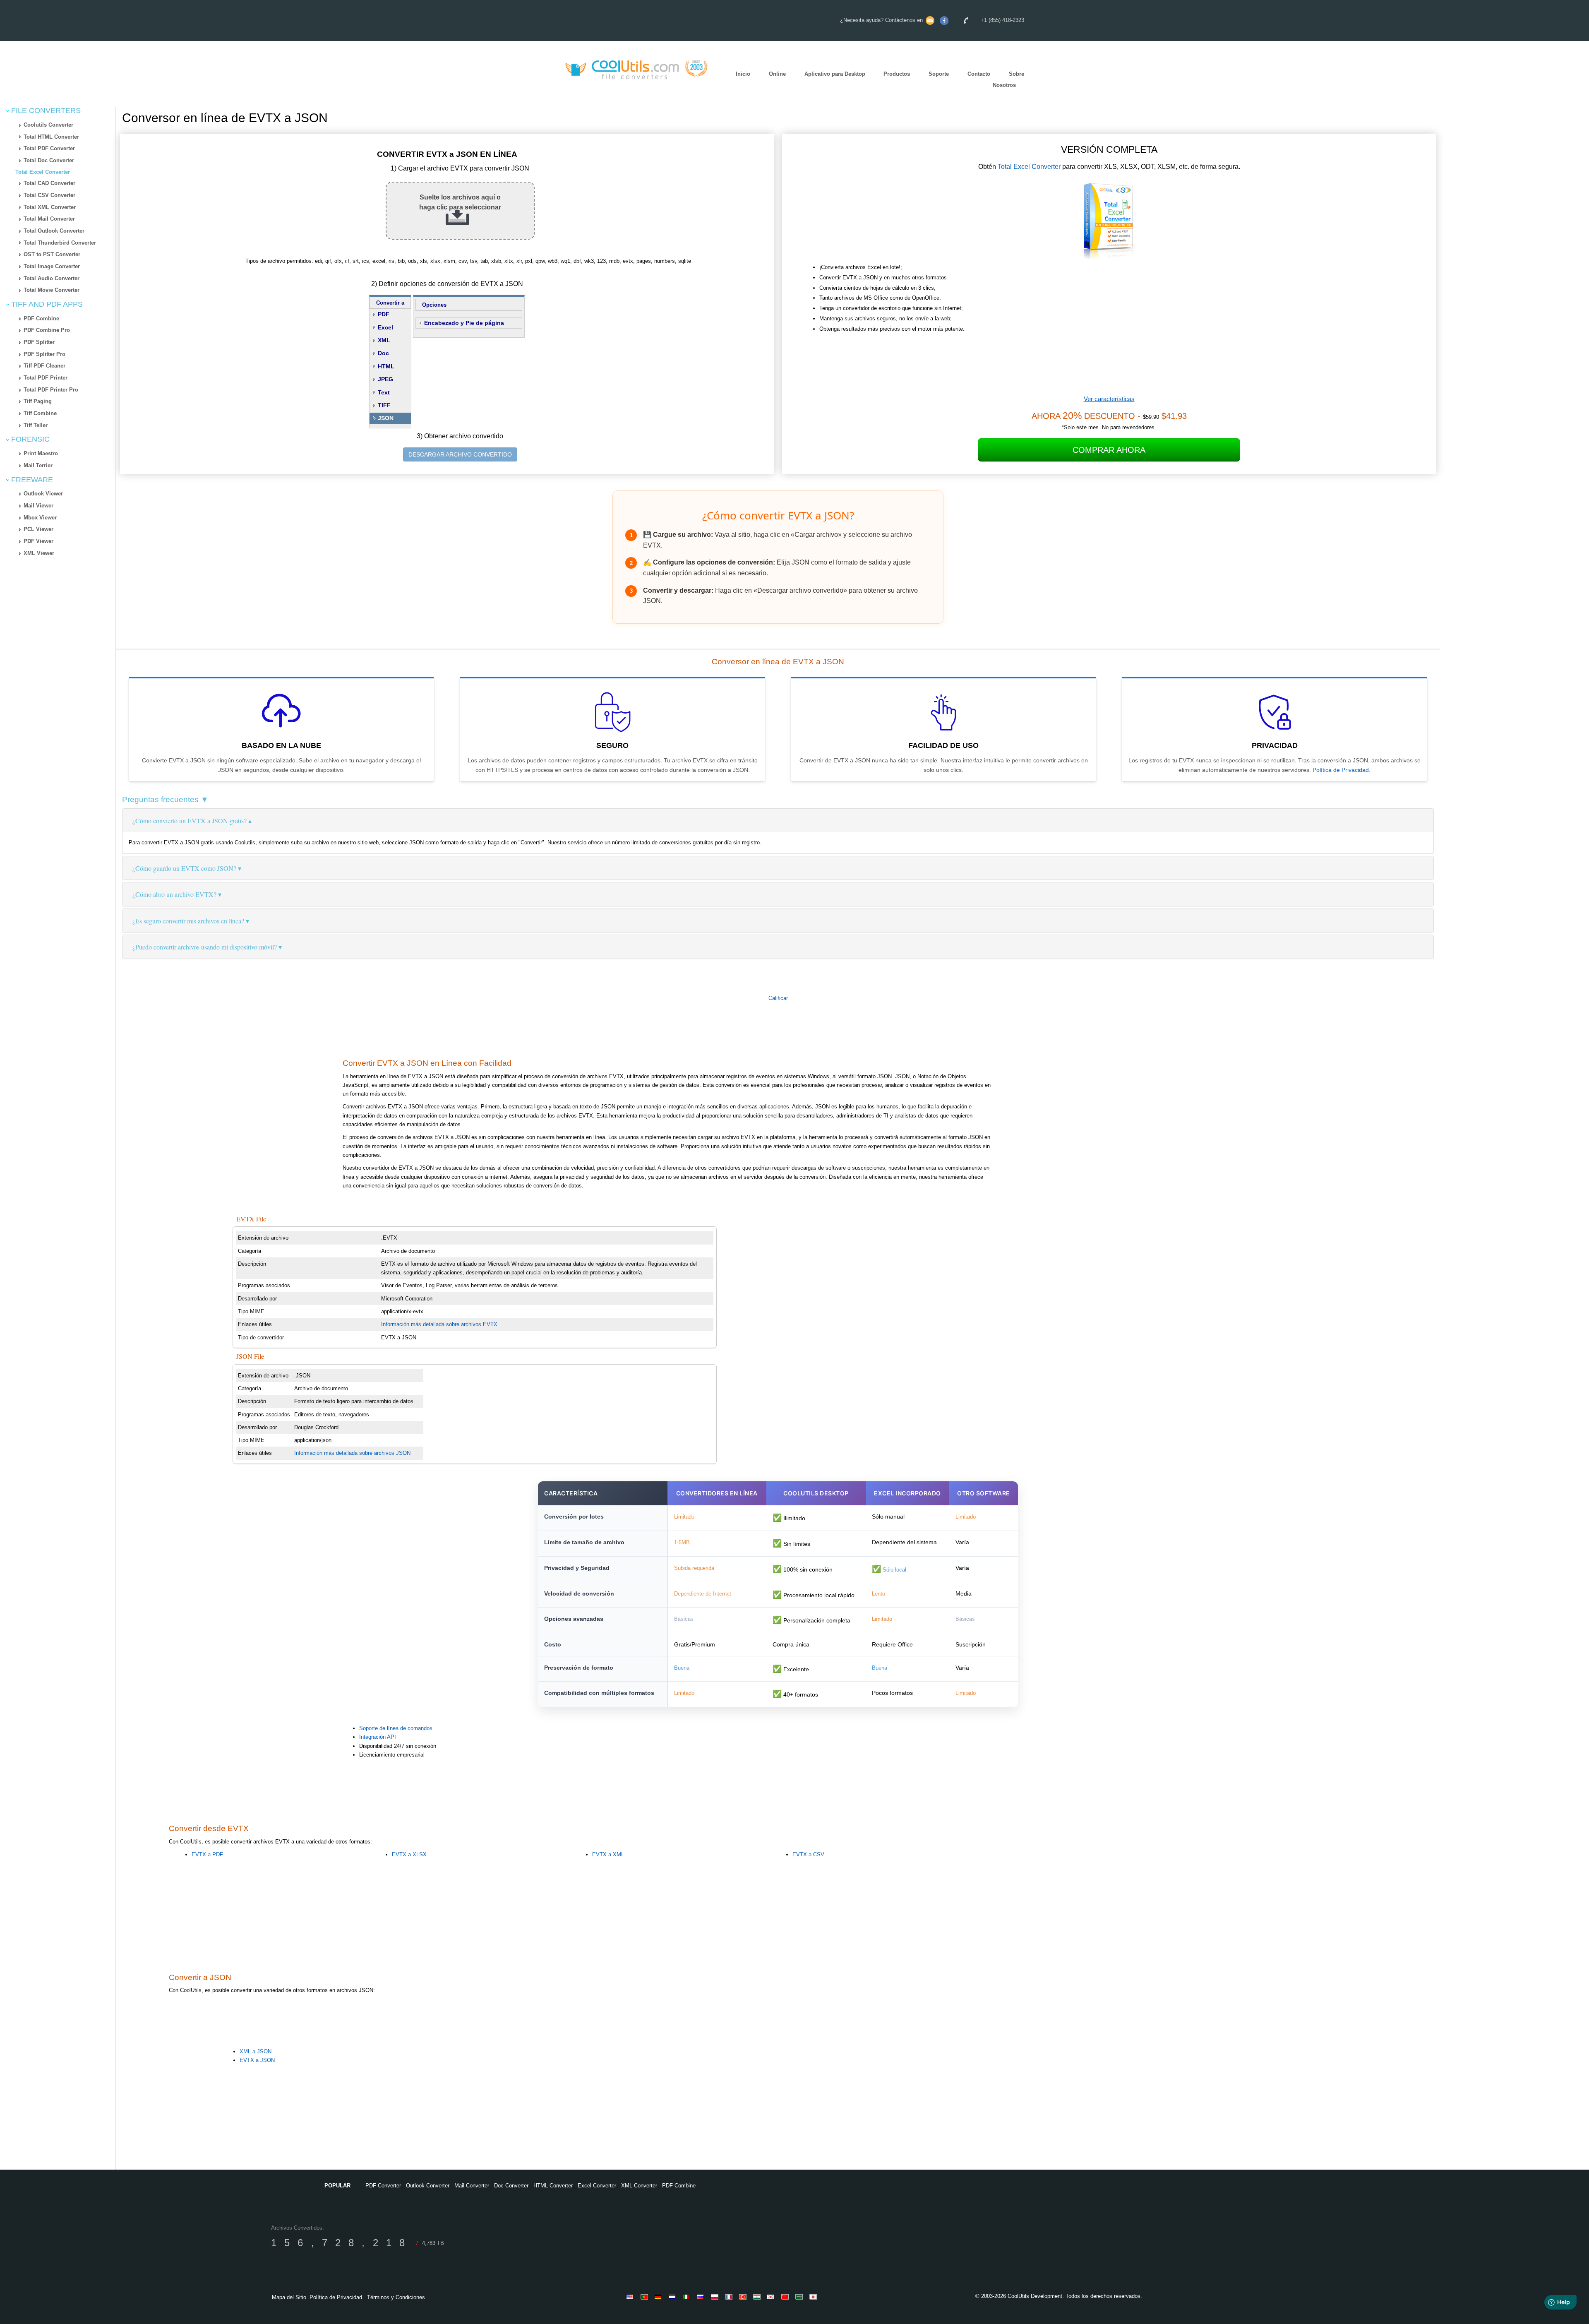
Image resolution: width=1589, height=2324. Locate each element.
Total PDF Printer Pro (51, 390)
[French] (730, 2297)
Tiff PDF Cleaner (44, 366)
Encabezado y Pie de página (464, 323)
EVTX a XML (608, 1854)
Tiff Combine (40, 413)
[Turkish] (744, 2297)
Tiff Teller (36, 425)
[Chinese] (786, 2297)
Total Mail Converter (49, 219)
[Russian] (702, 2297)
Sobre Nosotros (1008, 79)
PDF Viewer (38, 541)
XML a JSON (256, 2051)
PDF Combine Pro (47, 330)
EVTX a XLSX (409, 1854)
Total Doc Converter (49, 160)
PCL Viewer (38, 529)
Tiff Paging (38, 401)
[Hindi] (758, 2297)
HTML (386, 366)
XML (384, 340)
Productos (897, 74)
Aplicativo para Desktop (835, 74)
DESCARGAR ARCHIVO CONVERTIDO (460, 454)
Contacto (979, 74)
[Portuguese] (646, 2297)
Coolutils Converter (48, 125)
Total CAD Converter (49, 183)
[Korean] (772, 2297)
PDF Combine (41, 318)
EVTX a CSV (808, 1854)
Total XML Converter (50, 207)
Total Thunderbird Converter (60, 243)
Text (384, 392)
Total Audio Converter (52, 278)
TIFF (384, 405)
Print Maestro (41, 453)
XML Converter (639, 2186)
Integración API (378, 1737)
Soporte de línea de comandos (396, 1728)
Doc (383, 353)
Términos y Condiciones (396, 2297)
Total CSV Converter (49, 195)
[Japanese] (814, 2297)
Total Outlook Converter (54, 231)
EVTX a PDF (207, 1854)
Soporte (939, 74)
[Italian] (688, 2297)
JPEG (385, 379)
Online (777, 74)
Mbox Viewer (40, 518)
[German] (660, 2297)
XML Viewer (39, 553)
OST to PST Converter (52, 254)
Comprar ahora (1109, 450)
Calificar (778, 998)
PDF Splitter (39, 342)
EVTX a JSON (257, 2060)
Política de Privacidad (1341, 770)
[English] (631, 2297)
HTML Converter (553, 2186)
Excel (385, 327)
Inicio (743, 74)
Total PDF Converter (49, 148)
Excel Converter (597, 2186)
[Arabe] (800, 2297)
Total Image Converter (52, 266)
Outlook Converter (428, 2186)
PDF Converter (383, 2186)
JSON (386, 418)
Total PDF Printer (46, 378)
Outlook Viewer (43, 494)
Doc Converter (511, 2186)
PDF (384, 314)
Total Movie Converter (52, 290)
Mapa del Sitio (289, 2297)
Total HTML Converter (51, 137)
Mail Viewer (38, 506)
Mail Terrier (38, 465)
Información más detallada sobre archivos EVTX (439, 1324)
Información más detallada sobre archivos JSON (352, 1453)
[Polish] (716, 2297)
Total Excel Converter (43, 172)
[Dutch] (674, 2297)
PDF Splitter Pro (44, 354)
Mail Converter (472, 2186)
